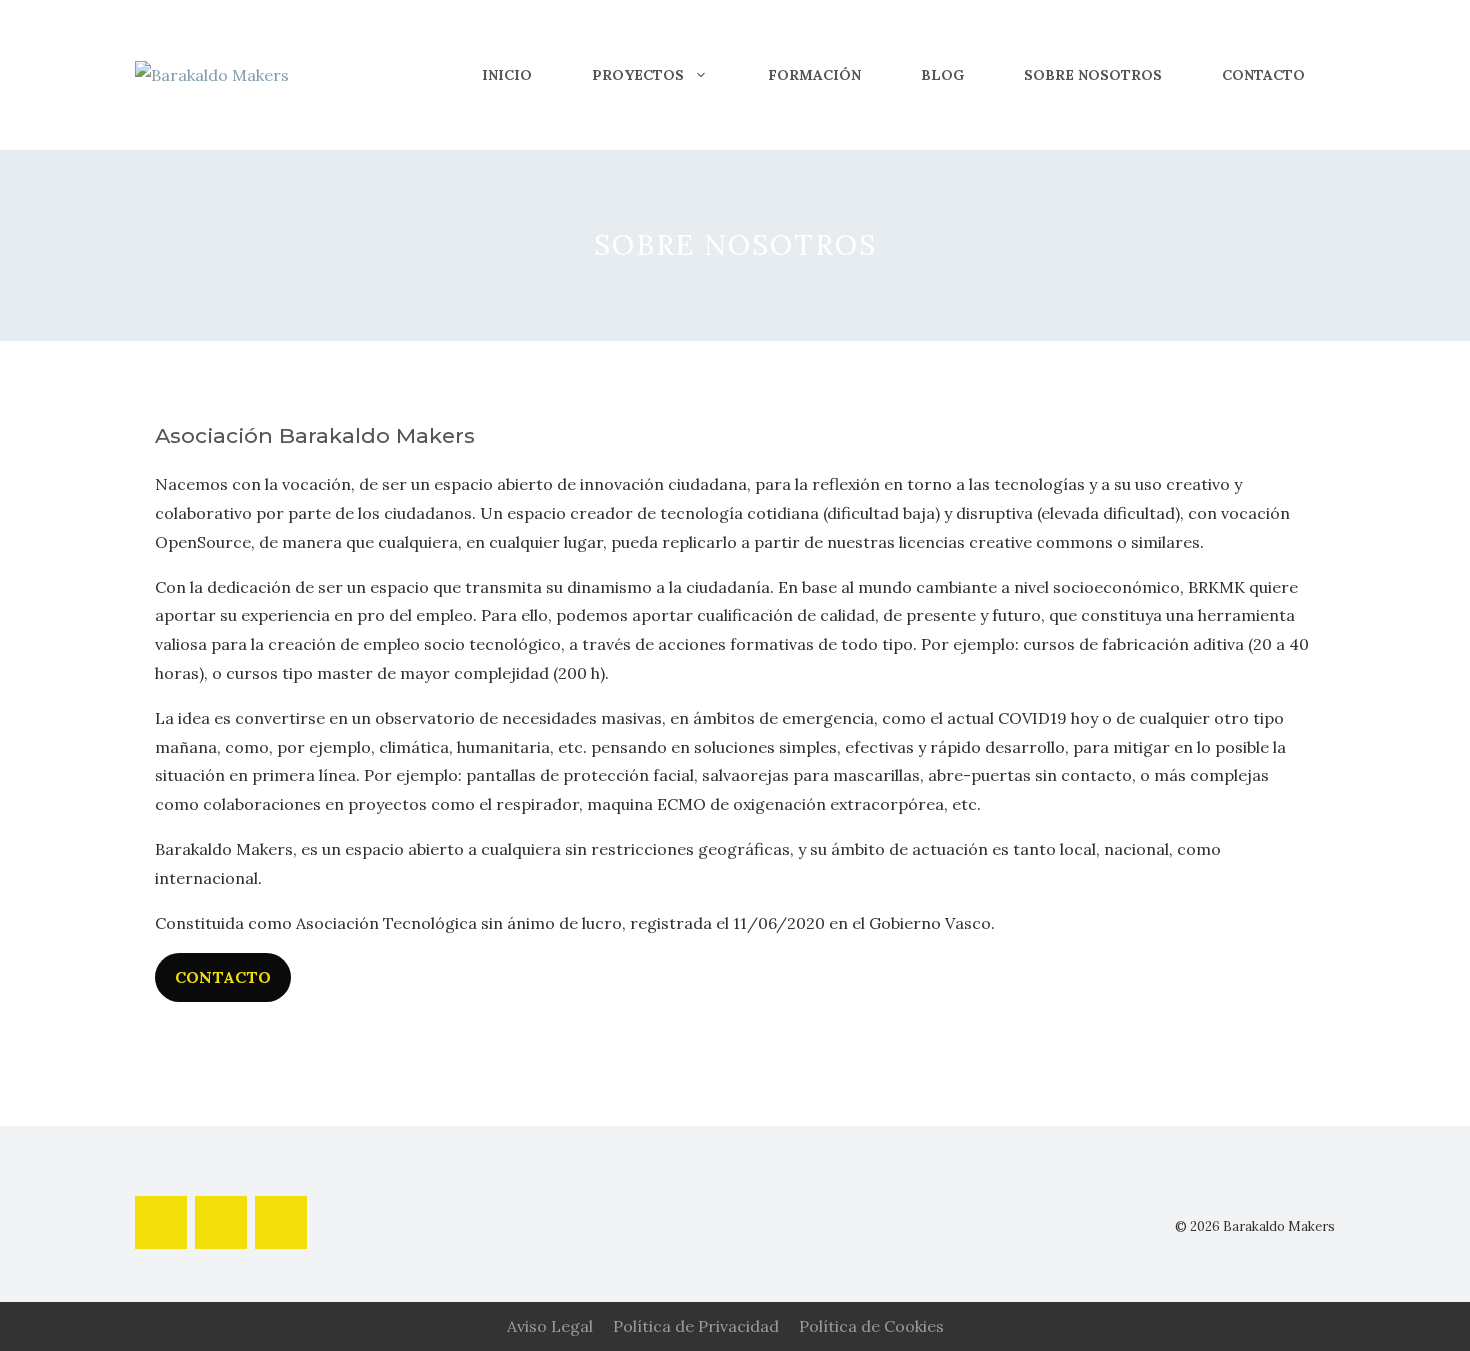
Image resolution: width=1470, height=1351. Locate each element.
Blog (942, 75)
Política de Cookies (871, 1326)
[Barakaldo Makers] (212, 74)
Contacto (1263, 75)
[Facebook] (161, 1222)
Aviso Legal (550, 1326)
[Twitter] (221, 1222)
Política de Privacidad (696, 1326)
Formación (814, 75)
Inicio (507, 75)
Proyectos (638, 75)
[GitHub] (281, 1222)
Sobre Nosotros (1093, 75)
